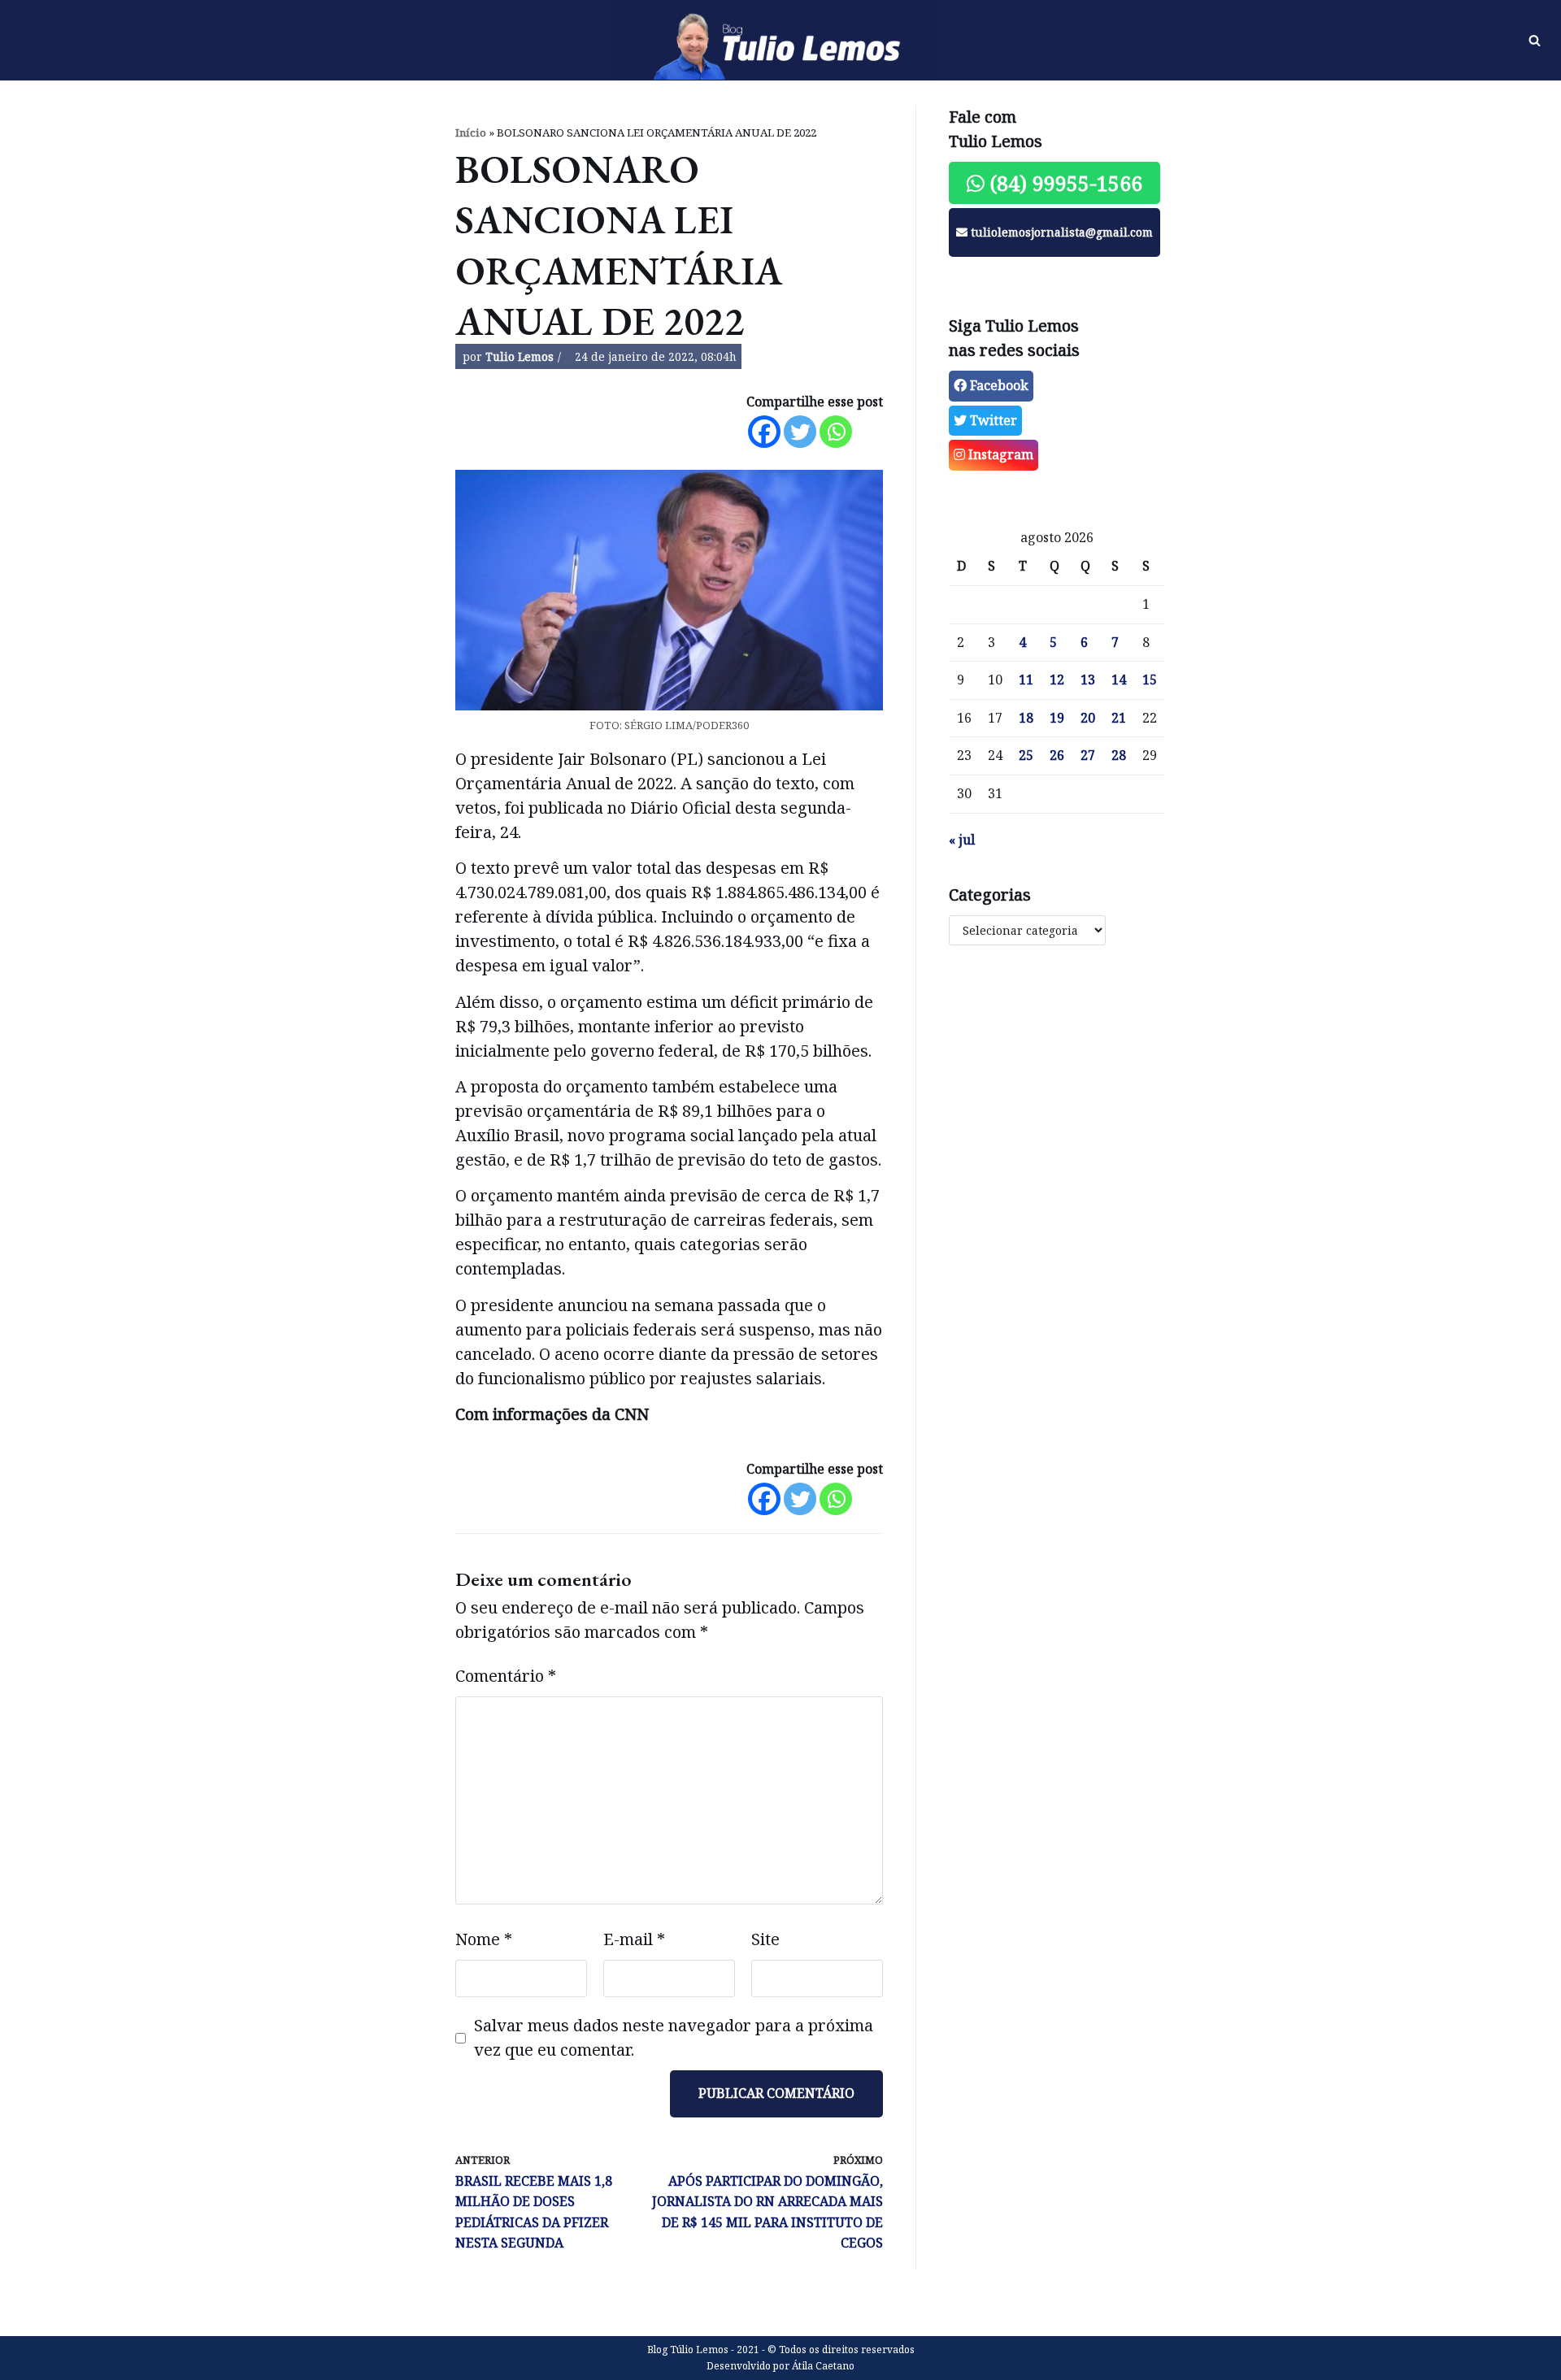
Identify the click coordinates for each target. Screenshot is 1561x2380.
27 (1088, 755)
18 (1026, 718)
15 (1150, 680)
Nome (484, 1939)
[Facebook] (764, 432)
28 (1119, 755)
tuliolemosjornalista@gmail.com (1060, 232)
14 (1119, 680)
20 (1088, 718)
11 (1026, 680)
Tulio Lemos (520, 356)
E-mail (634, 1939)
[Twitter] (800, 432)
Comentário (506, 1676)
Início (471, 132)
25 (1026, 755)
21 (1119, 718)
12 (1057, 680)
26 (1057, 755)
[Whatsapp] (836, 432)
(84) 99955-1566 (1063, 183)
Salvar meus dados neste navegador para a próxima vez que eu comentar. (674, 2037)
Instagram (999, 454)
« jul (962, 840)
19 (1057, 718)
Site (765, 1939)
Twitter (992, 420)
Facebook (998, 385)
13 (1088, 680)
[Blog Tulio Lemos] (780, 41)
